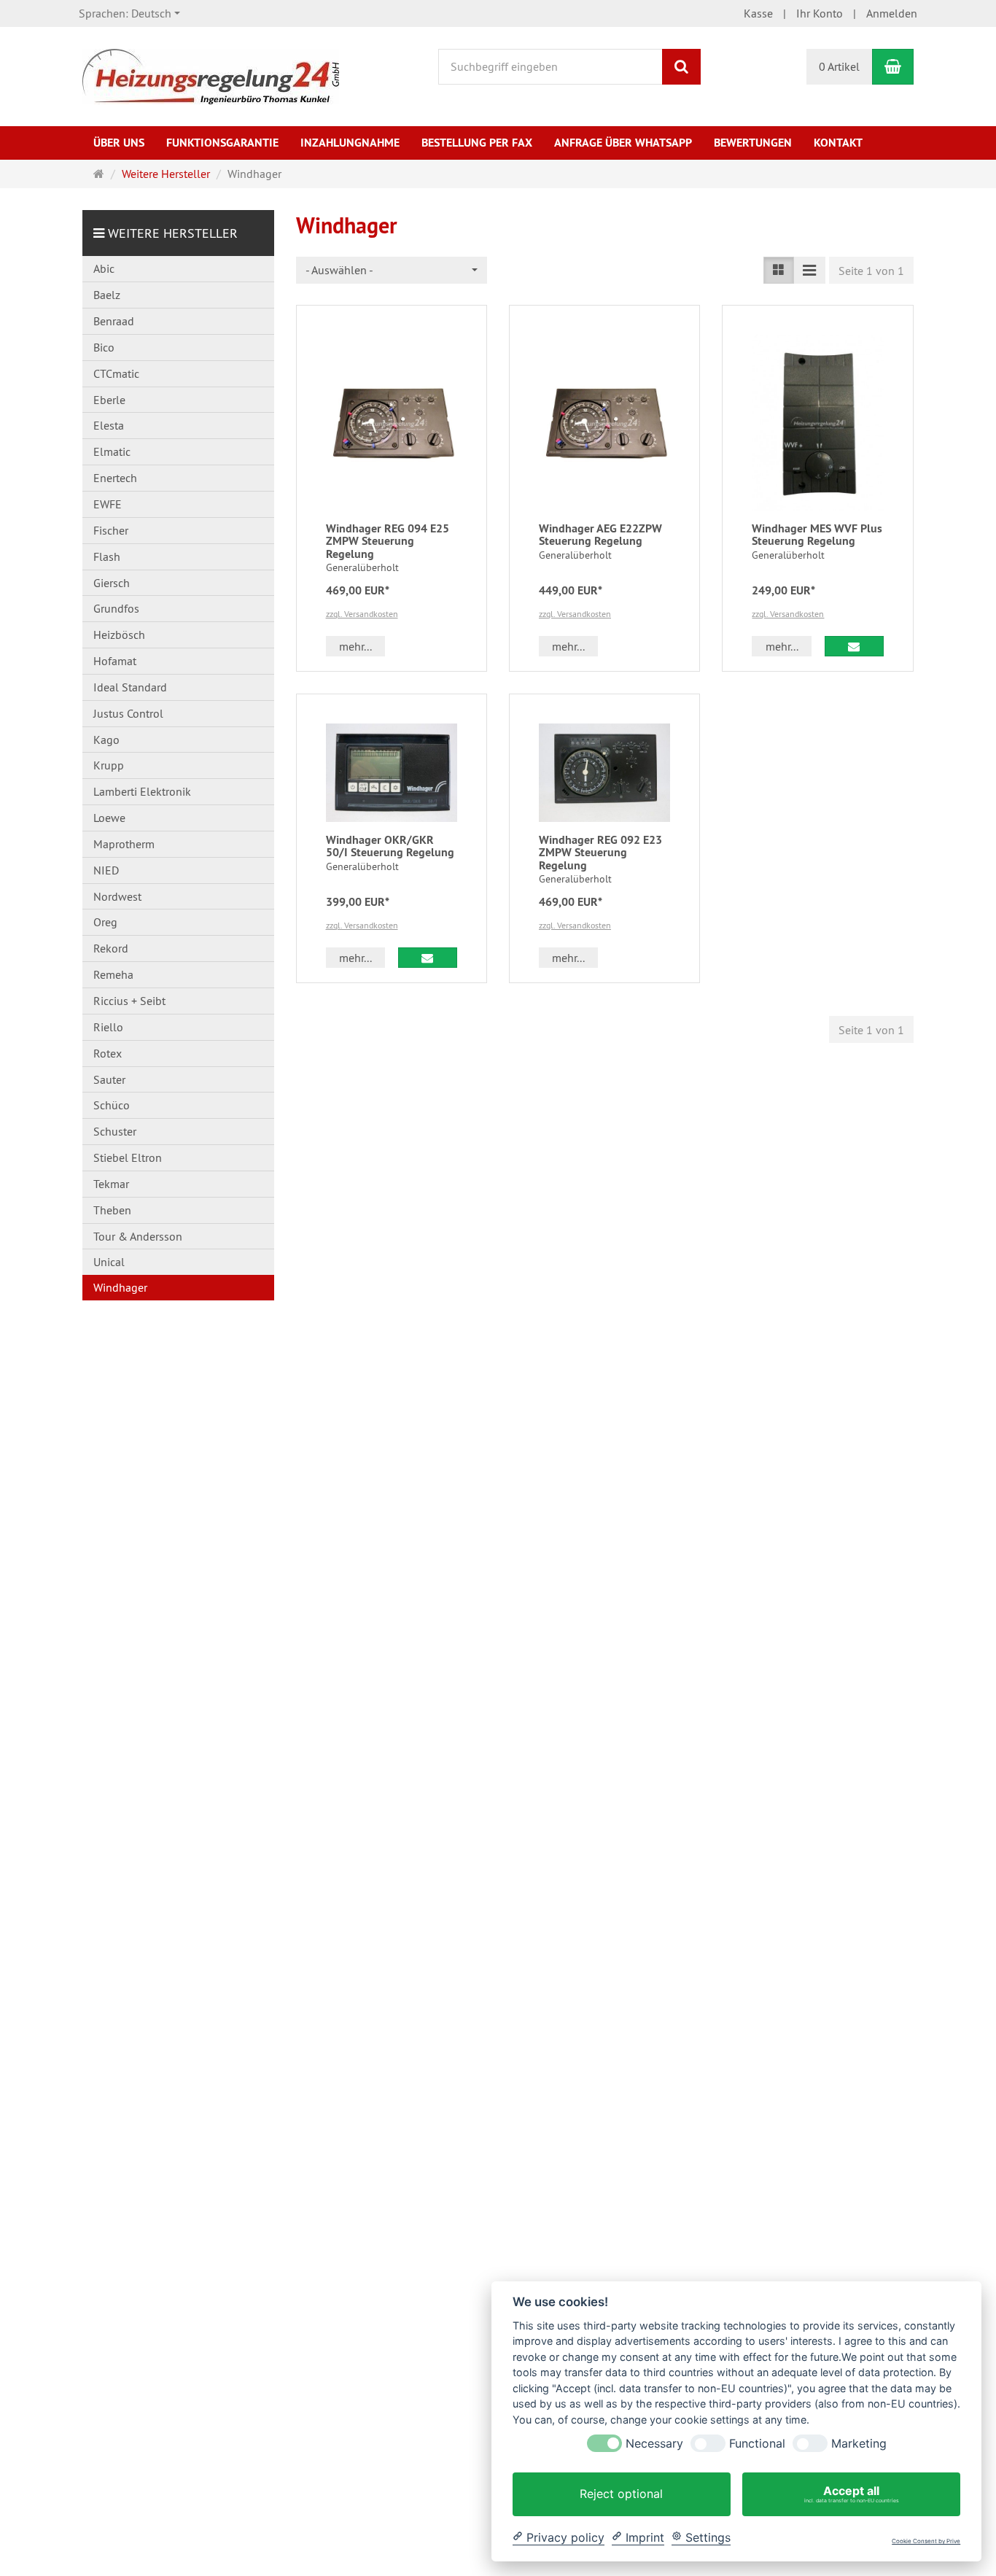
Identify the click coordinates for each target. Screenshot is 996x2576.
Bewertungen (753, 143)
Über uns (119, 143)
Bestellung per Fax (477, 143)
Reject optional (621, 2494)
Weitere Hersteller (173, 233)
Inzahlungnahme (350, 143)
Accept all (852, 2494)
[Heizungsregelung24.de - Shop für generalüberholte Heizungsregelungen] (211, 75)
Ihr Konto (820, 13)
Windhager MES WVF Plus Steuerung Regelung (817, 535)
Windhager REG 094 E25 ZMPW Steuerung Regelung (388, 541)
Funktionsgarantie (222, 143)
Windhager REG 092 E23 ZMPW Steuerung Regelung (600, 853)
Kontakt (838, 143)
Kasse (758, 13)
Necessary (654, 2444)
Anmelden (892, 13)
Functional (757, 2444)
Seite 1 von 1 (871, 271)
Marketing (859, 2444)
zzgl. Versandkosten (362, 614)
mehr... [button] (355, 646)
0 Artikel (839, 66)
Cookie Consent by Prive (926, 2541)
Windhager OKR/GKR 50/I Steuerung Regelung (390, 846)
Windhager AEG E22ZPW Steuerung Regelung (600, 535)
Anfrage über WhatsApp (623, 143)
